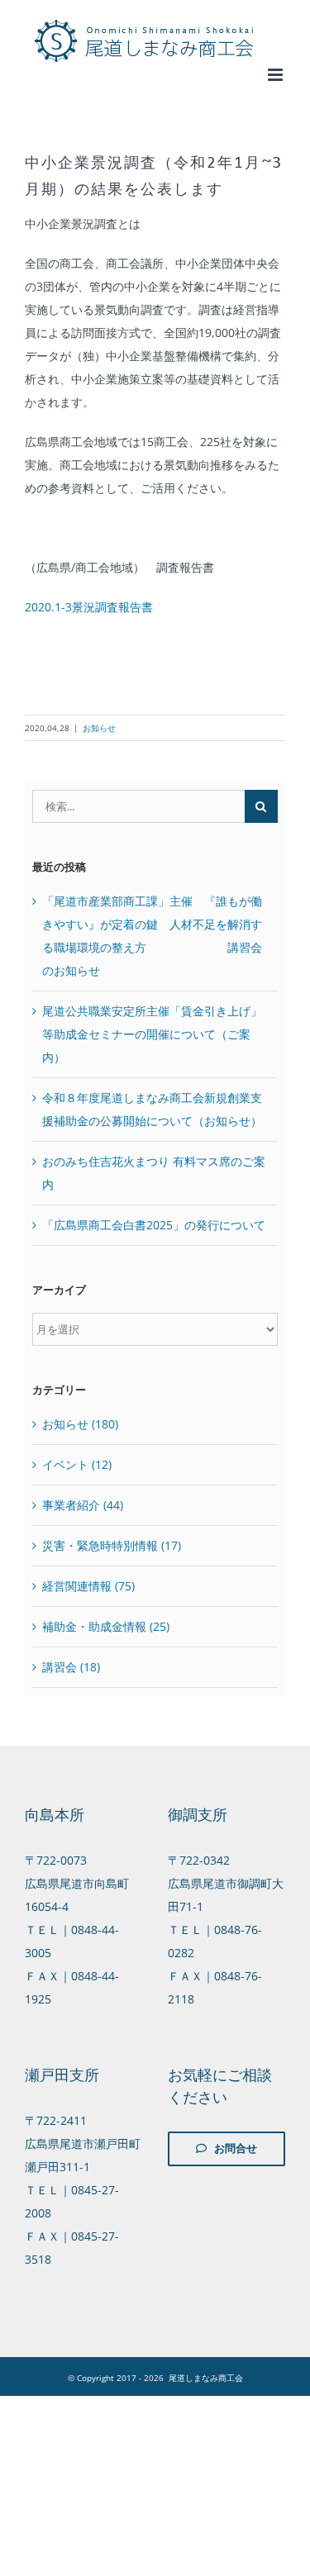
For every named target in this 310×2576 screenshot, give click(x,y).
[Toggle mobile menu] (277, 75)
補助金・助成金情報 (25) (106, 1626)
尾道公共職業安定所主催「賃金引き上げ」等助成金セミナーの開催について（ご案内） (152, 1034)
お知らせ (99, 728)
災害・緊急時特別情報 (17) (112, 1545)
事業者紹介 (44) (83, 1505)
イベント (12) (77, 1464)
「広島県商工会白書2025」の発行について (154, 1225)
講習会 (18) (71, 1667)
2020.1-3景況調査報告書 (89, 607)
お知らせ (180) (80, 1424)
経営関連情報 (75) (88, 1586)
